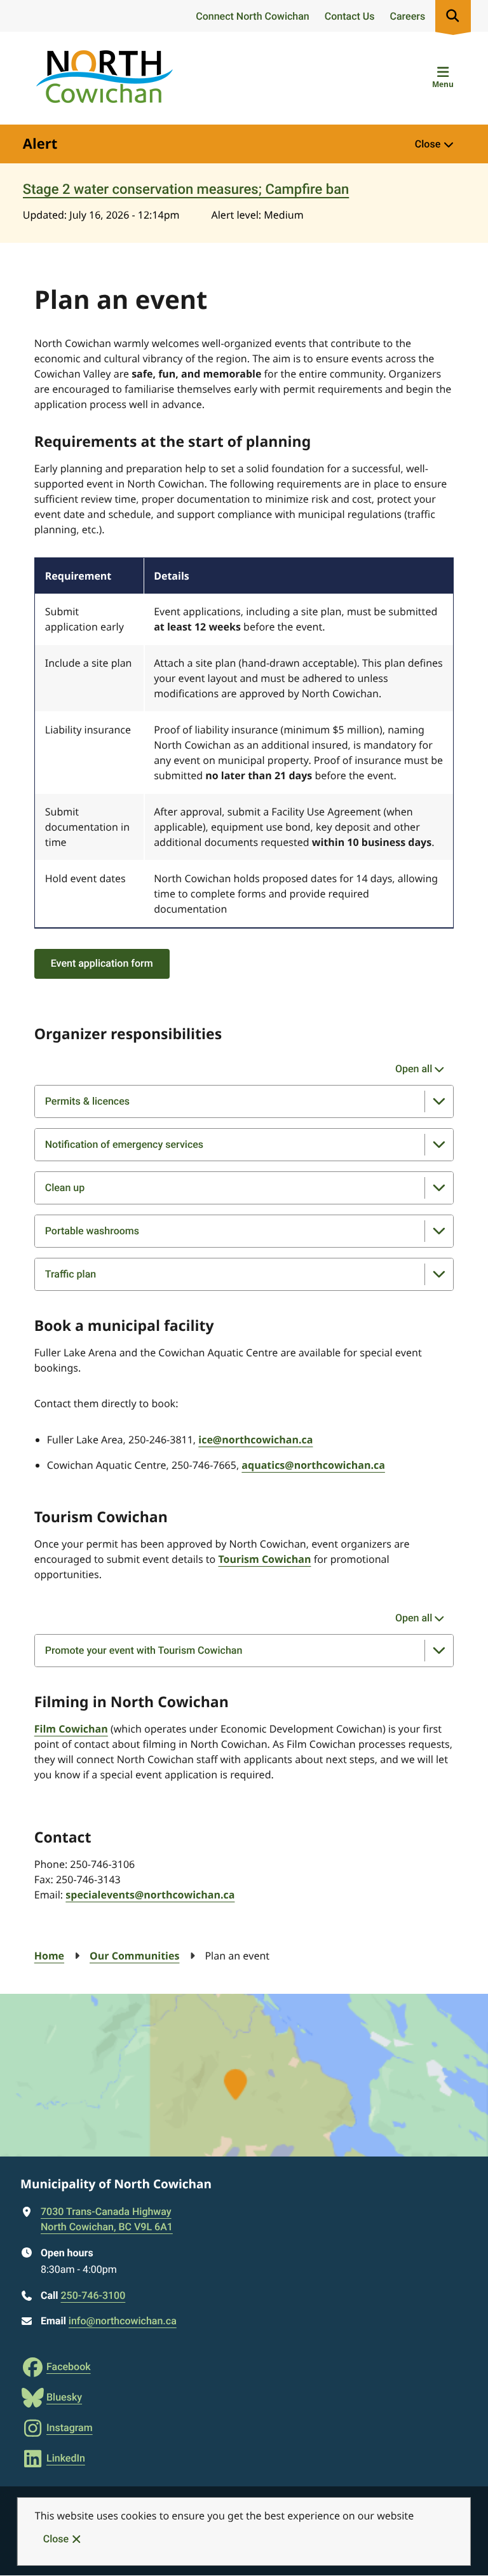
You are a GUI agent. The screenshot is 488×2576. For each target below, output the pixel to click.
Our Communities (134, 1956)
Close (56, 2539)
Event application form (102, 963)
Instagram (70, 2428)
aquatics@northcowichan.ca (313, 1465)
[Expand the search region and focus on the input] (453, 16)
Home (49, 1956)
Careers (408, 16)
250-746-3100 (93, 2295)
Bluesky (64, 2397)
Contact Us (350, 16)
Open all (414, 1069)
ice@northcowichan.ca (255, 1440)
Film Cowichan (71, 1729)
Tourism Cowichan (264, 1559)
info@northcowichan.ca (123, 2321)
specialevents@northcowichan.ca (150, 1895)
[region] (244, 743)
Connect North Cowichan (252, 16)
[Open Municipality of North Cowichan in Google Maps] (244, 2075)
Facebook (69, 2367)
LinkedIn (66, 2458)
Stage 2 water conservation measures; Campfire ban (186, 190)
